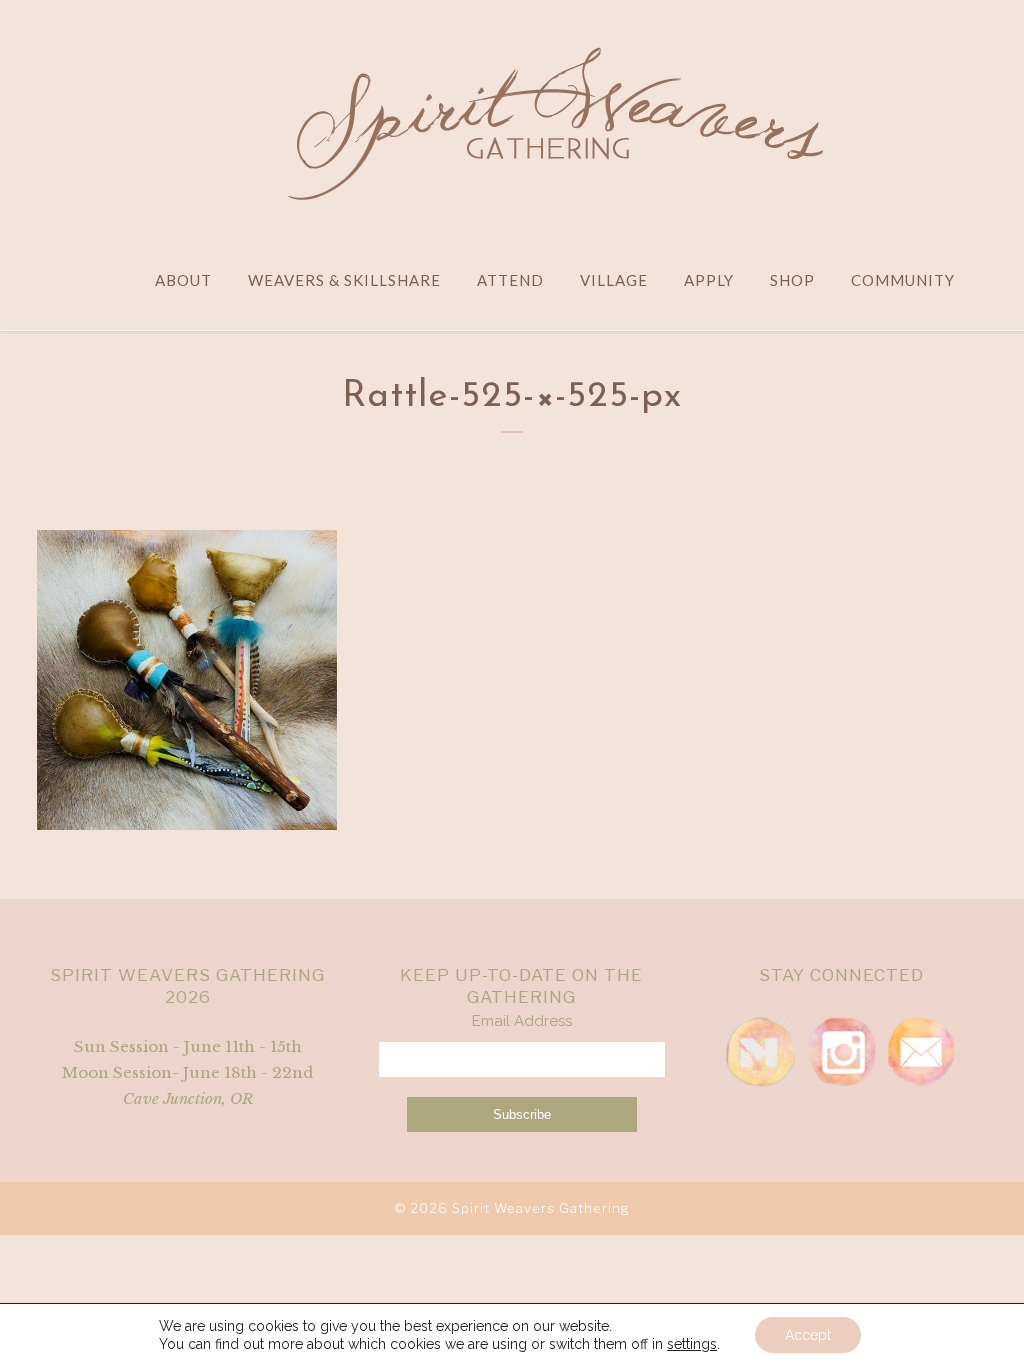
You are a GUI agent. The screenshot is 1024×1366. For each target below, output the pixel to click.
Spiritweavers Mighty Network (761, 1052)
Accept (808, 1335)
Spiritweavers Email (921, 1052)
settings (692, 1344)
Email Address (522, 1021)
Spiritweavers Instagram (841, 1052)
